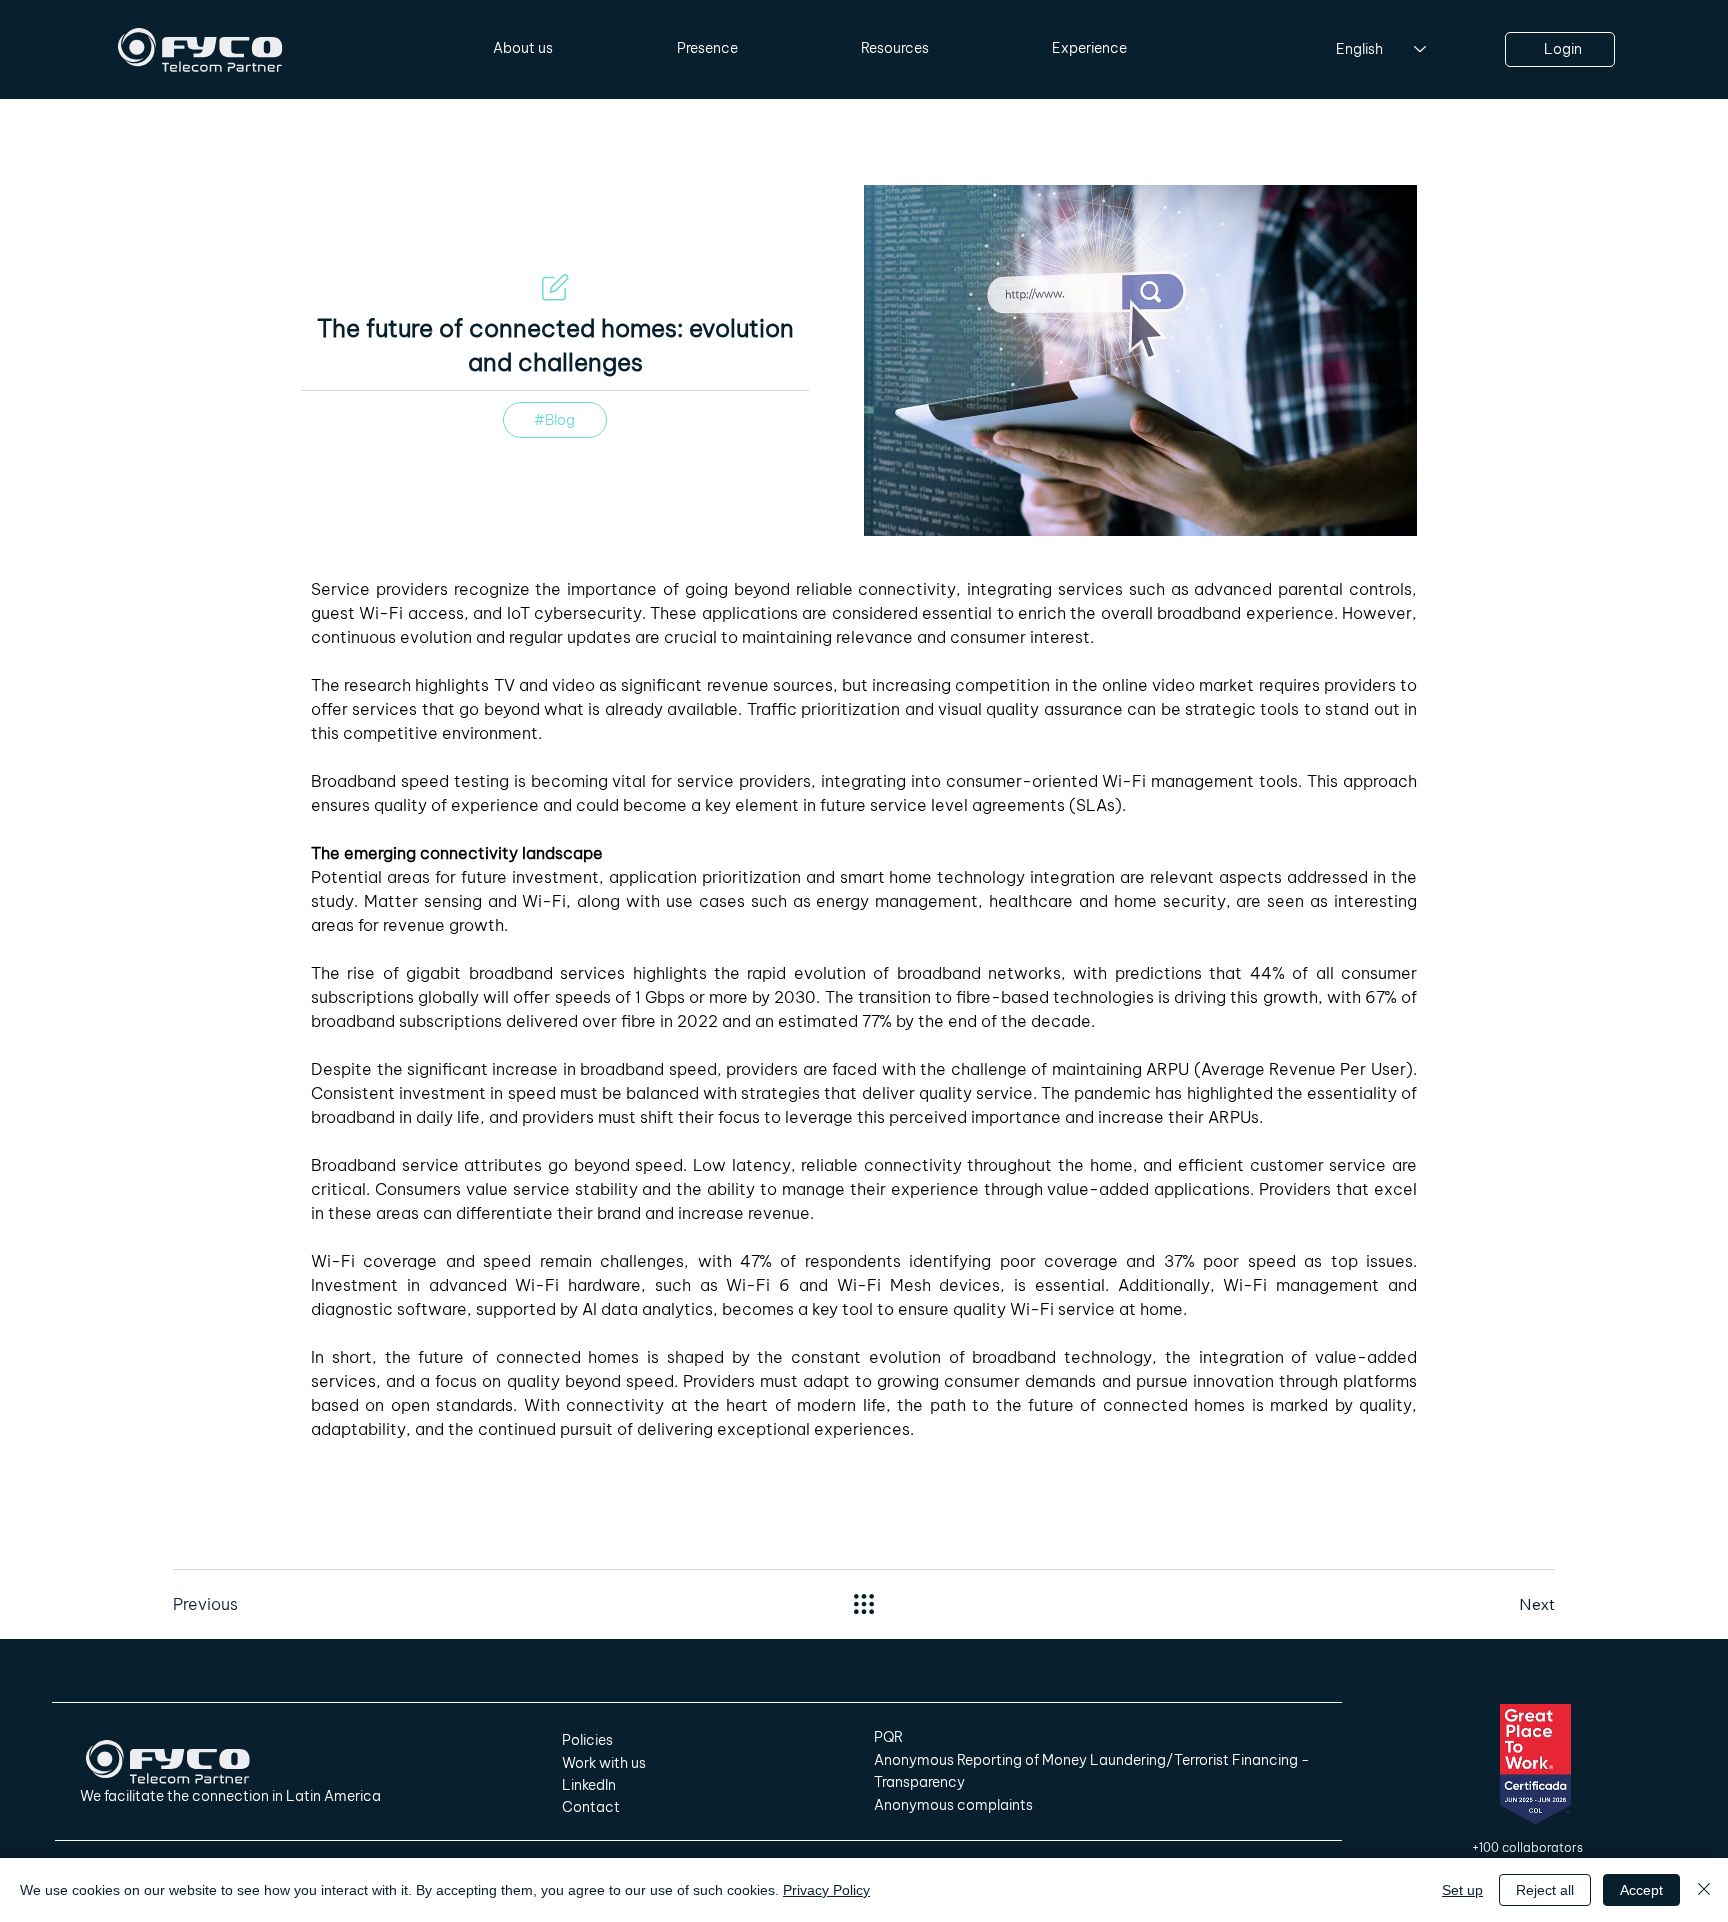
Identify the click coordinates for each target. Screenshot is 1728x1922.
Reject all (1545, 1890)
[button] (523, 49)
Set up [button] (1462, 1890)
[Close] (1704, 1890)
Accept (1641, 1890)
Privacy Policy (826, 1890)
